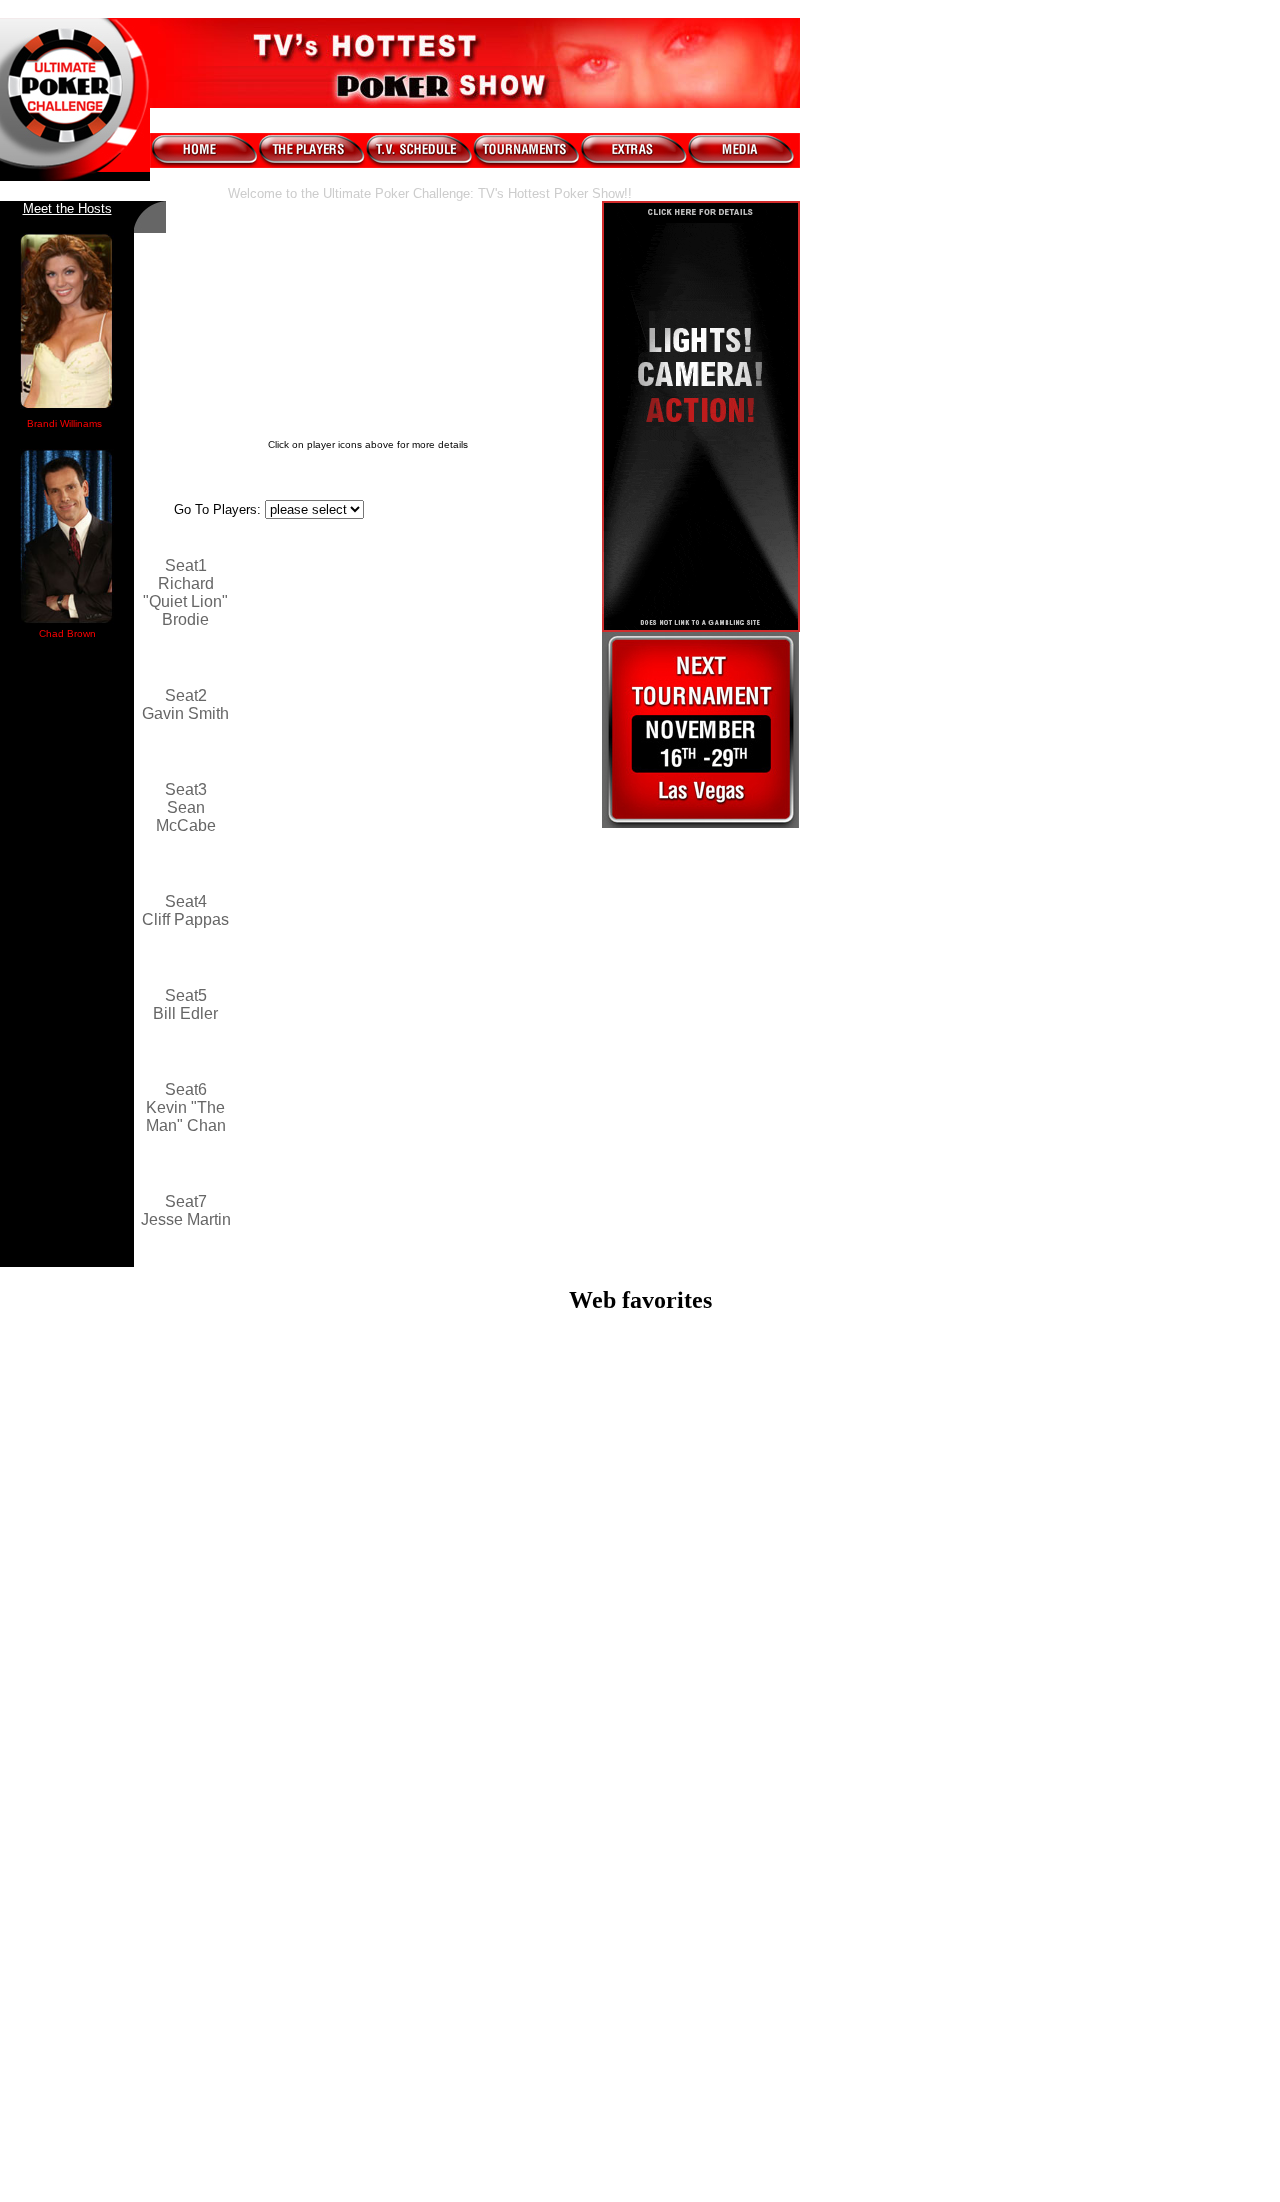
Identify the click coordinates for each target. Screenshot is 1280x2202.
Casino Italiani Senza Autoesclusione (640, 1378)
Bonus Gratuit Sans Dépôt (640, 1975)
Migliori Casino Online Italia (640, 1774)
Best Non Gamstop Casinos (640, 1504)
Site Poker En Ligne (640, 2047)
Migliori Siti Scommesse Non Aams (640, 2029)
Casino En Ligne (640, 2122)
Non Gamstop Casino (640, 1342)
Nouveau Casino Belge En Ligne (640, 1846)
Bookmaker (640, 2104)
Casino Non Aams (640, 1594)
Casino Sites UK (640, 1612)
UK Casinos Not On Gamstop (640, 1756)
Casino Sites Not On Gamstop (640, 1396)
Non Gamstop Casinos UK (640, 1630)
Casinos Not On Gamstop (640, 1414)
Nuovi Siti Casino (640, 2140)
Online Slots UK (640, 1684)
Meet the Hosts (67, 208)
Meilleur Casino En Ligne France (640, 1540)
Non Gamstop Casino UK (640, 1666)
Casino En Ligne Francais (640, 2065)
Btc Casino (640, 1828)
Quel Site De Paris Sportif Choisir (640, 1939)
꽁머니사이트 (640, 1901)
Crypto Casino (640, 1810)
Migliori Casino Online (640, 1360)
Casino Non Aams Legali (640, 1432)
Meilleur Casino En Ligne (640, 1522)
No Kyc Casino (640, 1993)
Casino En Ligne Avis (640, 2158)
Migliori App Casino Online (640, 1864)
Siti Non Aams (640, 2011)
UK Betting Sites (640, 1720)
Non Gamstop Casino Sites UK (640, 1468)
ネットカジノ (640, 2084)
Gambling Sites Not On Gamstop (640, 1450)
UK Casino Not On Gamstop (640, 1486)
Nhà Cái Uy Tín (640, 1921)
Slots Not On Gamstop (640, 1792)
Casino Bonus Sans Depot (640, 1957)
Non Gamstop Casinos (640, 1702)
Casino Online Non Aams (640, 1882)
